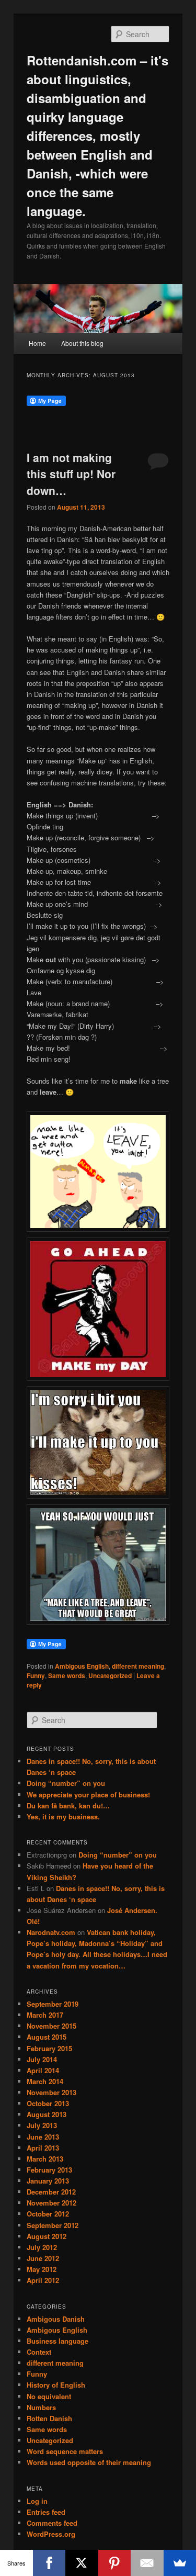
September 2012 (53, 2225)
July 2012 (42, 2247)
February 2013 (49, 2170)
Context (39, 2352)
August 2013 (47, 2114)
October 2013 (48, 2103)
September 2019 (53, 2004)
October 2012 (48, 2214)
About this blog (82, 343)
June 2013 (43, 2137)
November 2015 (51, 2026)
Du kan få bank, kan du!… (68, 1806)
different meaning (138, 1666)
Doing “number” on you (66, 1783)
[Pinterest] (115, 2563)
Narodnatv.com (51, 1932)
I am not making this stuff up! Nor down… (71, 474)
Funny (36, 1675)
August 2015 (47, 2037)
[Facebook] (49, 2563)
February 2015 (49, 2048)
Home (37, 343)
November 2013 (51, 2092)
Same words (67, 1675)
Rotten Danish (49, 2418)
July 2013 (42, 2125)
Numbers (41, 2407)
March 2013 (45, 2159)
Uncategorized (110, 1675)
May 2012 (42, 2269)
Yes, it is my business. (63, 1816)
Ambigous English (82, 1666)
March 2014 (45, 2081)
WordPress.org (51, 2534)
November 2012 (51, 2203)
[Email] (147, 2563)
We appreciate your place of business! (88, 1795)
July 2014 (42, 2059)
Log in (37, 2501)
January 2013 (48, 2181)
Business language (57, 2341)
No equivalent (49, 2396)
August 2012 (47, 2236)
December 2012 (51, 2192)
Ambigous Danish (56, 2319)
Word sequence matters (65, 2451)
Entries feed (46, 2512)
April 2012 (43, 2280)
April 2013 (43, 2148)
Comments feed (52, 2523)
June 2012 (43, 2258)
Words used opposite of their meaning (89, 2462)
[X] (82, 2563)
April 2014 (43, 2070)
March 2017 (45, 2015)
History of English (56, 2385)
